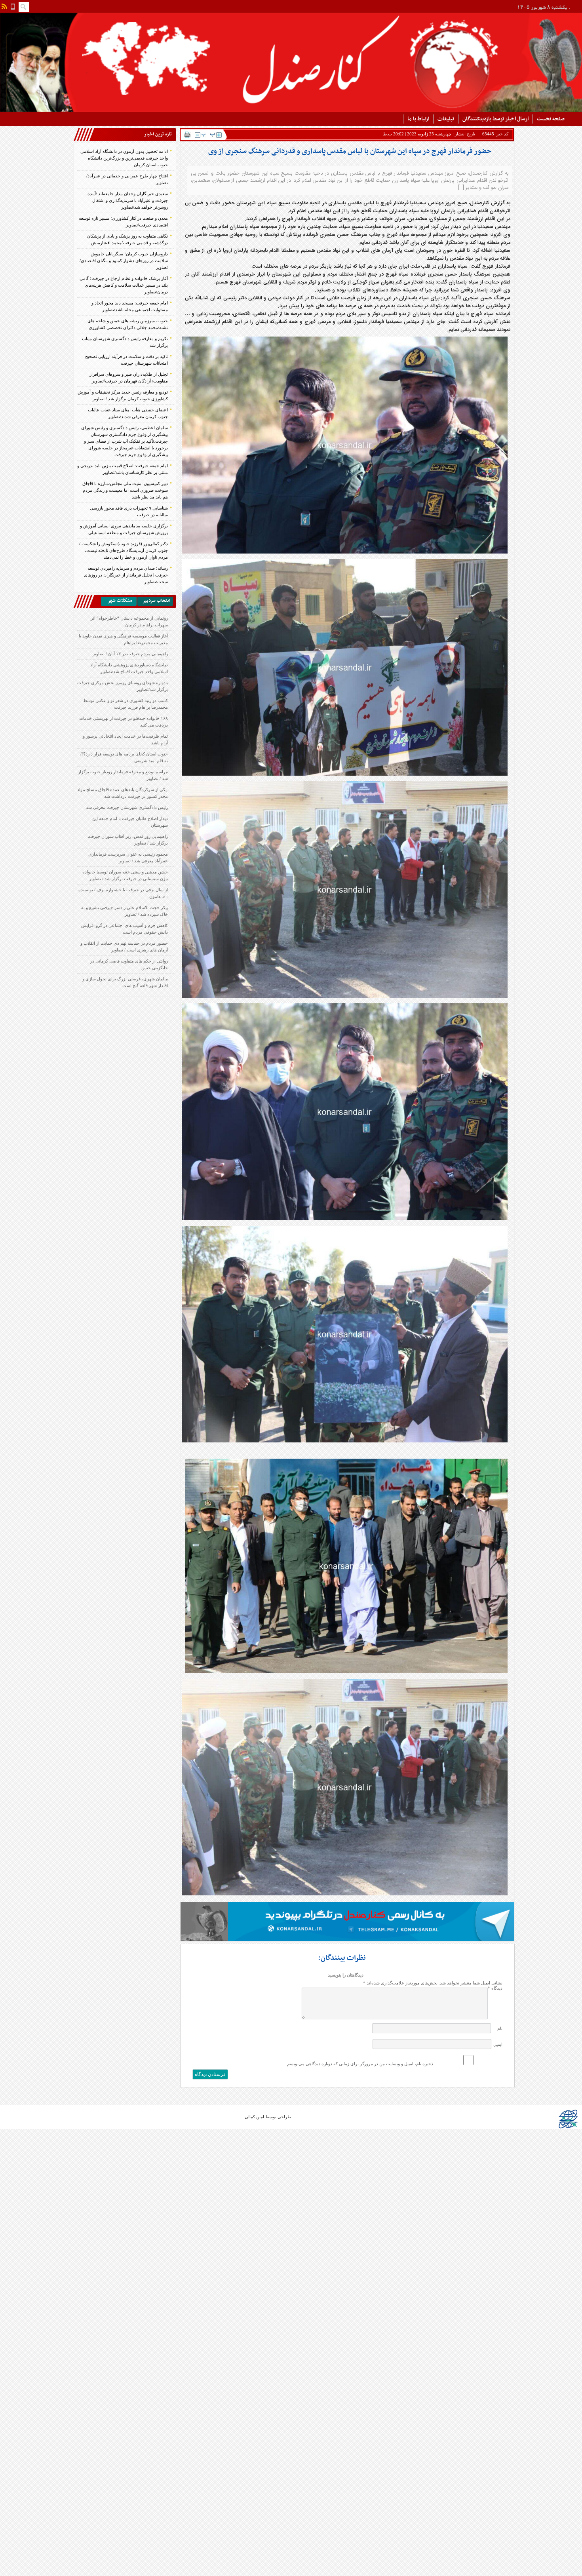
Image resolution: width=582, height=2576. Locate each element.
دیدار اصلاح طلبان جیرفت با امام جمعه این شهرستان (130, 822)
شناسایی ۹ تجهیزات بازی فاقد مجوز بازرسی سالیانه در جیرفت (129, 511)
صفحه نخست (551, 119)
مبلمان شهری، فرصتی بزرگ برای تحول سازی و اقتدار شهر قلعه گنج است (125, 982)
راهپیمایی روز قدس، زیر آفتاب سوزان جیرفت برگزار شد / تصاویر (128, 840)
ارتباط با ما (418, 119)
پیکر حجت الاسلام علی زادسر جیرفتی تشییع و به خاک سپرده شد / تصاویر (125, 911)
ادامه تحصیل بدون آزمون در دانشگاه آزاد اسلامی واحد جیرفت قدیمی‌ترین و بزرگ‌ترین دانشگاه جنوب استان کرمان (124, 158)
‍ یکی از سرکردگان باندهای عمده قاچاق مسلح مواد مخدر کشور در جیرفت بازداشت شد (123, 793)
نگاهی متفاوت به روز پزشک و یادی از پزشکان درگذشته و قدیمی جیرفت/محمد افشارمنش (127, 239)
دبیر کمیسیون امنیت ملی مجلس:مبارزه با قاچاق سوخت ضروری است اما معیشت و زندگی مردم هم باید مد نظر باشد (125, 490)
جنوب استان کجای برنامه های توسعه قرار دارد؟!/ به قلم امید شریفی (124, 757)
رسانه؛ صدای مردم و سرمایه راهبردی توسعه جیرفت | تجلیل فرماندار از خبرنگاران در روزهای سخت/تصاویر (126, 575)
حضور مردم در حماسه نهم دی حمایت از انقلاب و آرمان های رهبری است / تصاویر (124, 946)
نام (500, 2028)
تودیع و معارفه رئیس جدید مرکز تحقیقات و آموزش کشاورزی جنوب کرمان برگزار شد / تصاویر (123, 395)
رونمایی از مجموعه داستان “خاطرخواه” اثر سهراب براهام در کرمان (129, 621)
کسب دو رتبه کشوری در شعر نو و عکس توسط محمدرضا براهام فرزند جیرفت (126, 704)
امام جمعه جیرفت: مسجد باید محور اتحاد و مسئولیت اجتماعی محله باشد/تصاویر (130, 306)
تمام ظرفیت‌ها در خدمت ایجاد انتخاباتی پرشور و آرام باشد (125, 739)
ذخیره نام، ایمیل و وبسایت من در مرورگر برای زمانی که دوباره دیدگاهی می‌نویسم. (359, 2064)
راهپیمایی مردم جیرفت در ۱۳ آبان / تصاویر (130, 654)
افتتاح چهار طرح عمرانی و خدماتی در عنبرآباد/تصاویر (127, 179)
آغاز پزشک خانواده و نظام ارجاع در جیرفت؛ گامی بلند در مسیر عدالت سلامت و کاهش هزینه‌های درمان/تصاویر (124, 285)
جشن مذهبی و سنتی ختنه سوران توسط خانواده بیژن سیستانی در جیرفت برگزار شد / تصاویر (125, 875)
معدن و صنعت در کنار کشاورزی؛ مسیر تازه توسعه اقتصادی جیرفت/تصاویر (123, 222)
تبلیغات (446, 119)
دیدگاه (495, 1988)
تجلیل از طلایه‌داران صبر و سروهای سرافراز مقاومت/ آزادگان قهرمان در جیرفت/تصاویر (129, 378)
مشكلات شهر (120, 601)
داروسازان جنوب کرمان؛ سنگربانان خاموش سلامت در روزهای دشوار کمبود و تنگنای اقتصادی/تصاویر (124, 261)
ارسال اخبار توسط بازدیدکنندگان (495, 119)
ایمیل (498, 2044)
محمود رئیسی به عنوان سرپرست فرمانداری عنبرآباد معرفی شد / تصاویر (128, 857)
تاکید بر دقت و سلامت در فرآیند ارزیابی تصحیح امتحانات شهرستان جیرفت (126, 360)
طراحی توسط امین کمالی (268, 2117)
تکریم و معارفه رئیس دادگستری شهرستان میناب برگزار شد (125, 342)
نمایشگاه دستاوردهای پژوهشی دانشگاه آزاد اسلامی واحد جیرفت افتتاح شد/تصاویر (129, 668)
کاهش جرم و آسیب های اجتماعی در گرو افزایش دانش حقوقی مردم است (125, 929)
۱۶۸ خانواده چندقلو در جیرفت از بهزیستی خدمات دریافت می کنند (124, 722)
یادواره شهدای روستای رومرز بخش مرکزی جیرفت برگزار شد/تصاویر (123, 686)
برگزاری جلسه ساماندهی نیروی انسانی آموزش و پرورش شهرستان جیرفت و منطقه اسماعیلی (124, 529)
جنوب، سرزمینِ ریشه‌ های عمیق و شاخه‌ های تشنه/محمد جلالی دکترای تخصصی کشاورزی (128, 324)
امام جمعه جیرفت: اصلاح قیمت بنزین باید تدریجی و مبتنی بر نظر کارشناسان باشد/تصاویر (123, 469)
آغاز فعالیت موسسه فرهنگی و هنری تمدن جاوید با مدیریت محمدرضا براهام (123, 639)
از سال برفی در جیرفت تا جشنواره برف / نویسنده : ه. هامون (123, 893)
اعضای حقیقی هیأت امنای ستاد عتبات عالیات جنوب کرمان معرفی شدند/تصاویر (128, 413)
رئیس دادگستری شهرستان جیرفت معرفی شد (127, 807)
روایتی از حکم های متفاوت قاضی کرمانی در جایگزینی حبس (129, 964)
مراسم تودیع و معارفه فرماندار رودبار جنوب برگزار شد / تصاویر (123, 775)
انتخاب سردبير (156, 601)
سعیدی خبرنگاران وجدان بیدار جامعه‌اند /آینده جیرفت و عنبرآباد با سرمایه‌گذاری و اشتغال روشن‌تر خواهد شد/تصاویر (128, 200)
